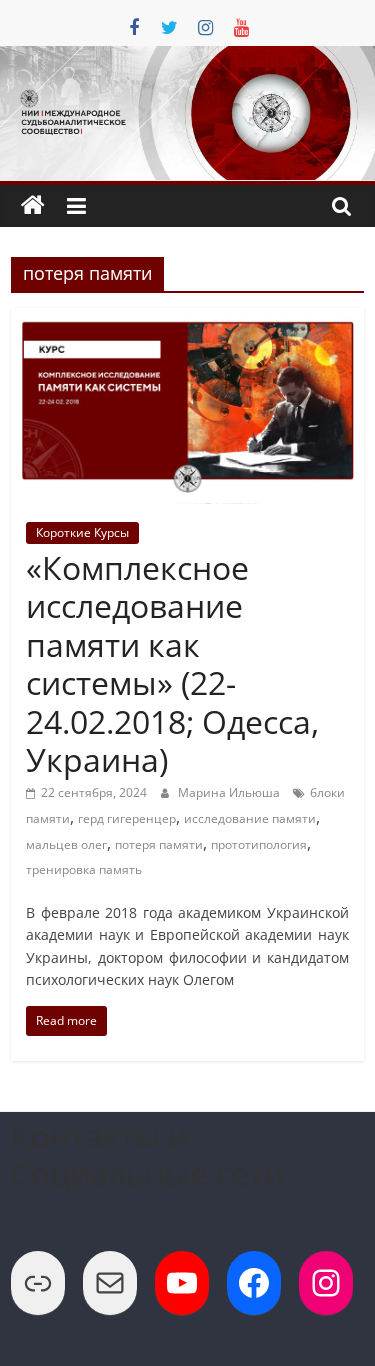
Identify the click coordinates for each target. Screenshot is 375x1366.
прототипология (259, 844)
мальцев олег (66, 844)
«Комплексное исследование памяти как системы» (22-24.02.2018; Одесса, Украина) (172, 663)
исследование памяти (250, 818)
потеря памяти (159, 844)
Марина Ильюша (230, 792)
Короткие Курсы (82, 532)
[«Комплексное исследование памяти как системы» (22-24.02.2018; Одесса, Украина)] (187, 320)
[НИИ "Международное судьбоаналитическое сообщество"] (33, 206)
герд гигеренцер (127, 818)
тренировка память (84, 869)
